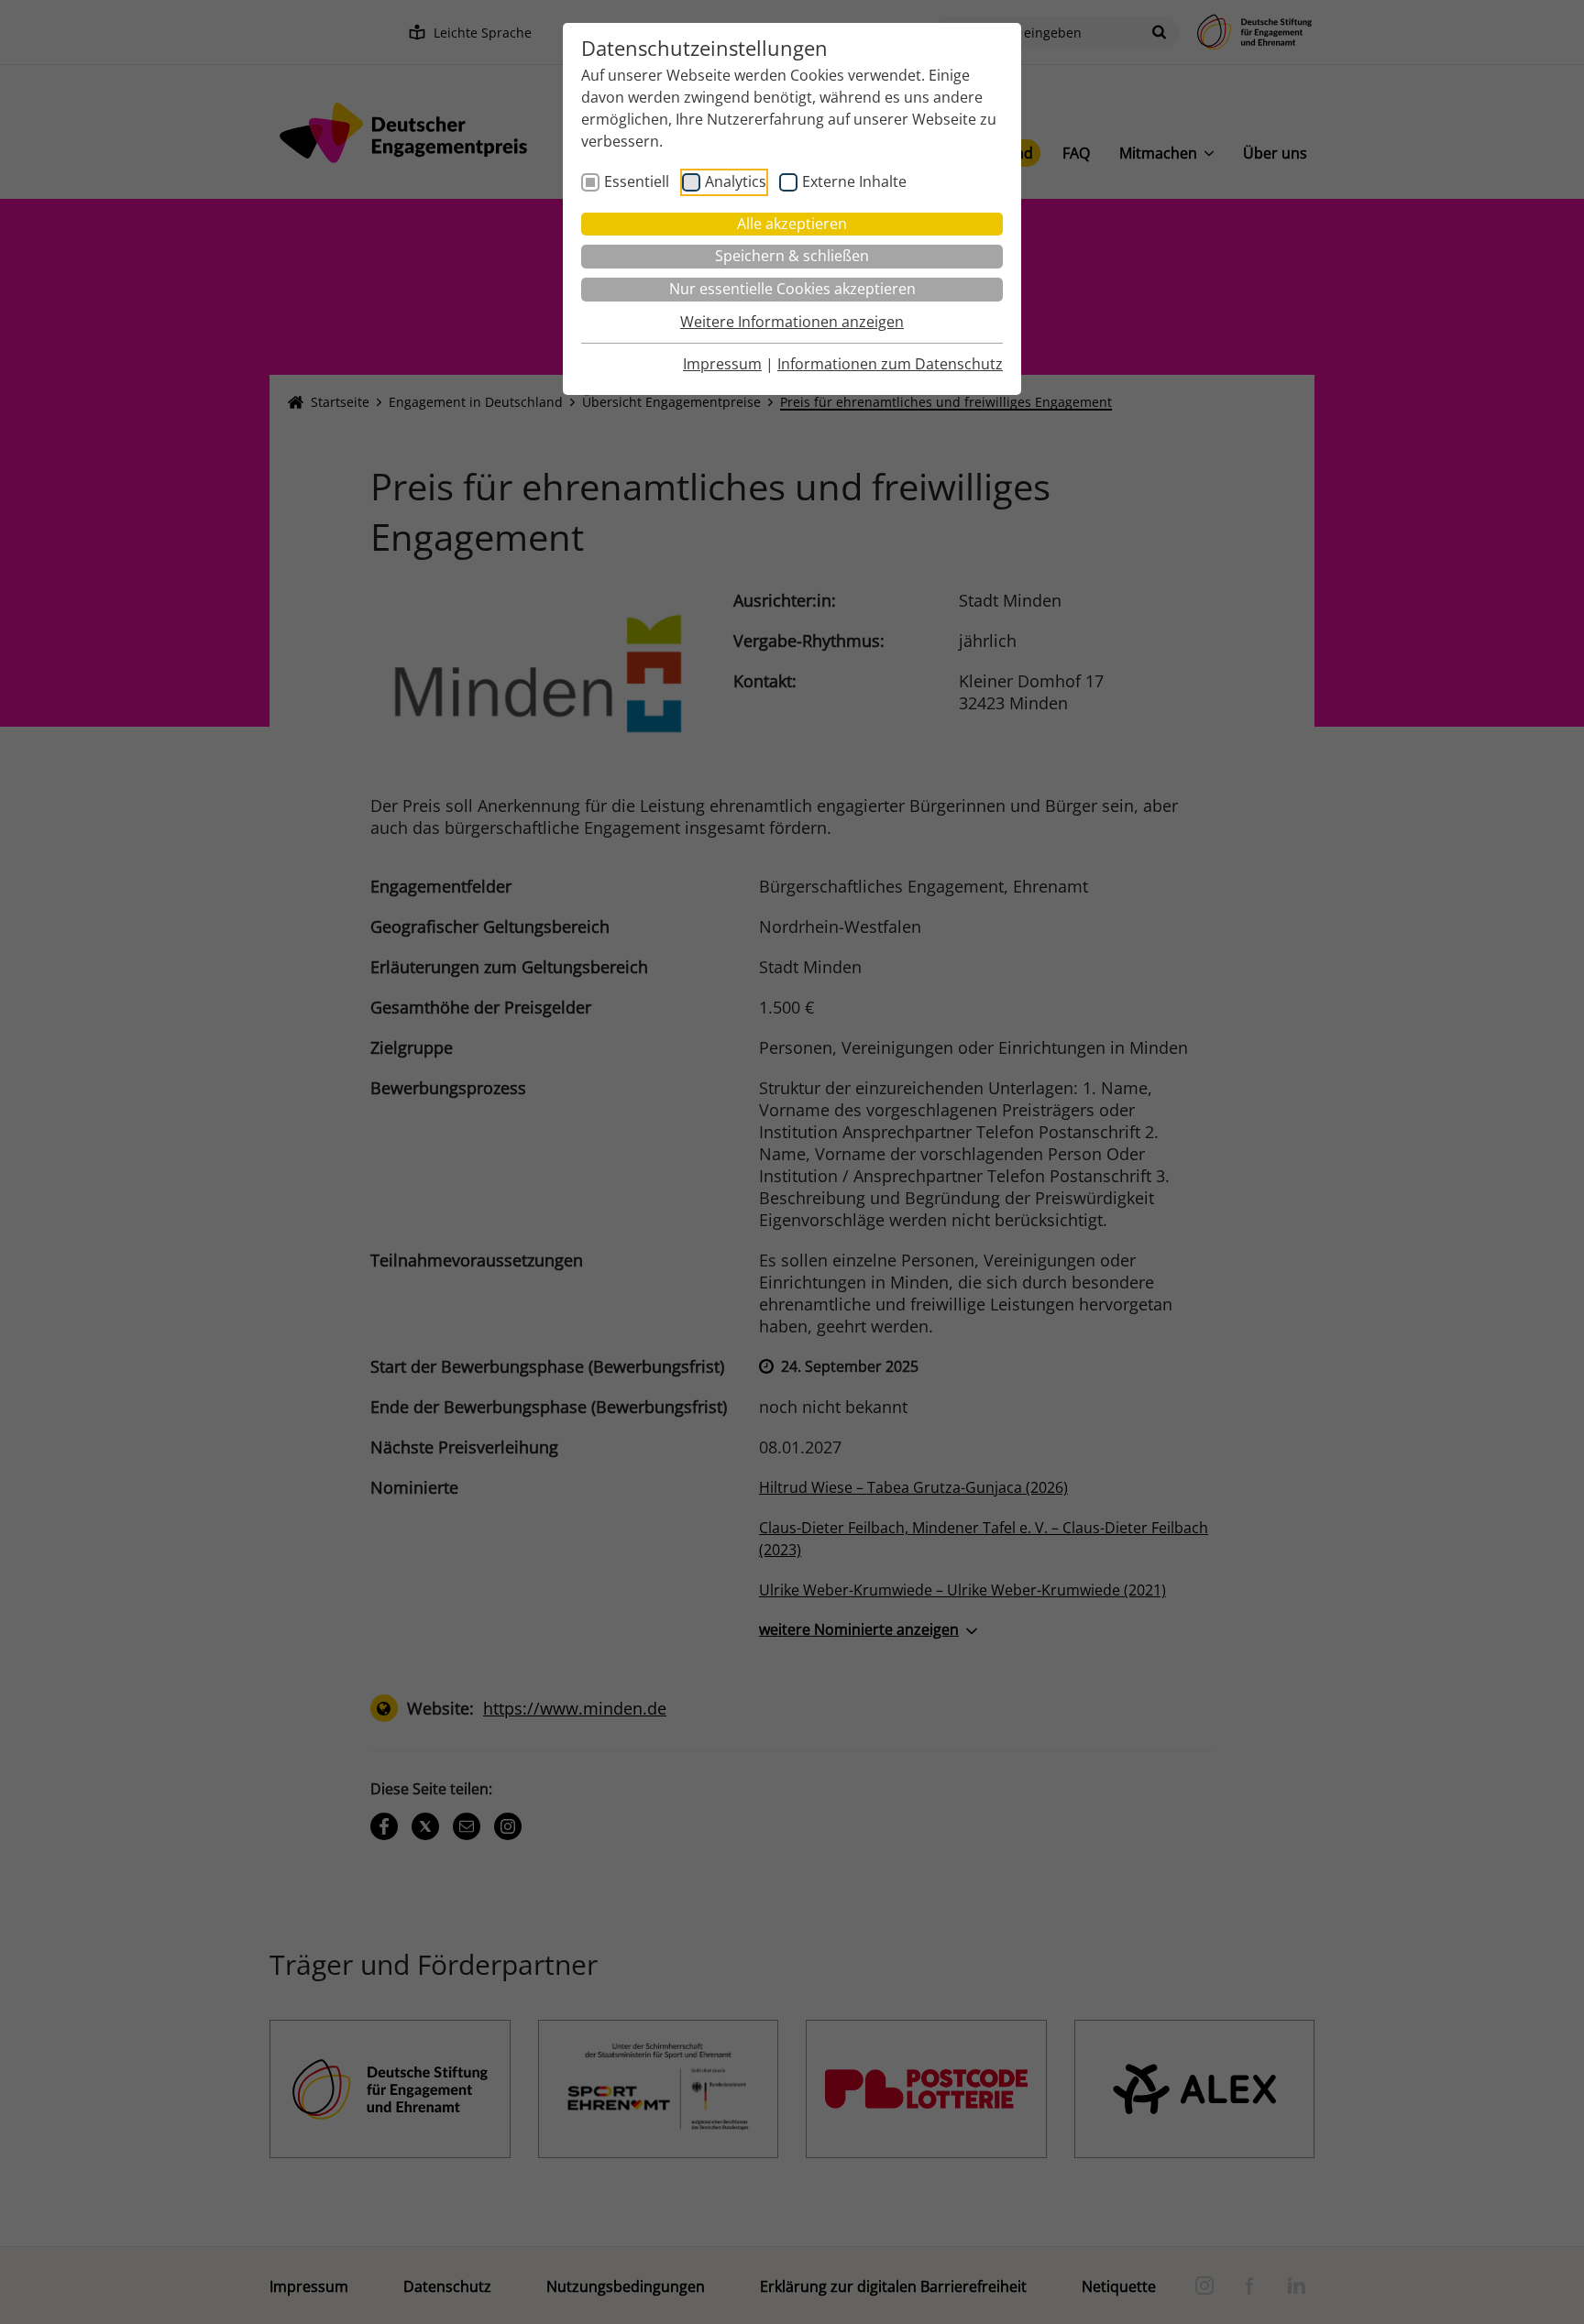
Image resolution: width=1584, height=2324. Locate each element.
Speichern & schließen (792, 256)
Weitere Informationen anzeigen (792, 322)
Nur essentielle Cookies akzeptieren (792, 289)
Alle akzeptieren (792, 224)
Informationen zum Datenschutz (890, 364)
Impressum (722, 364)
